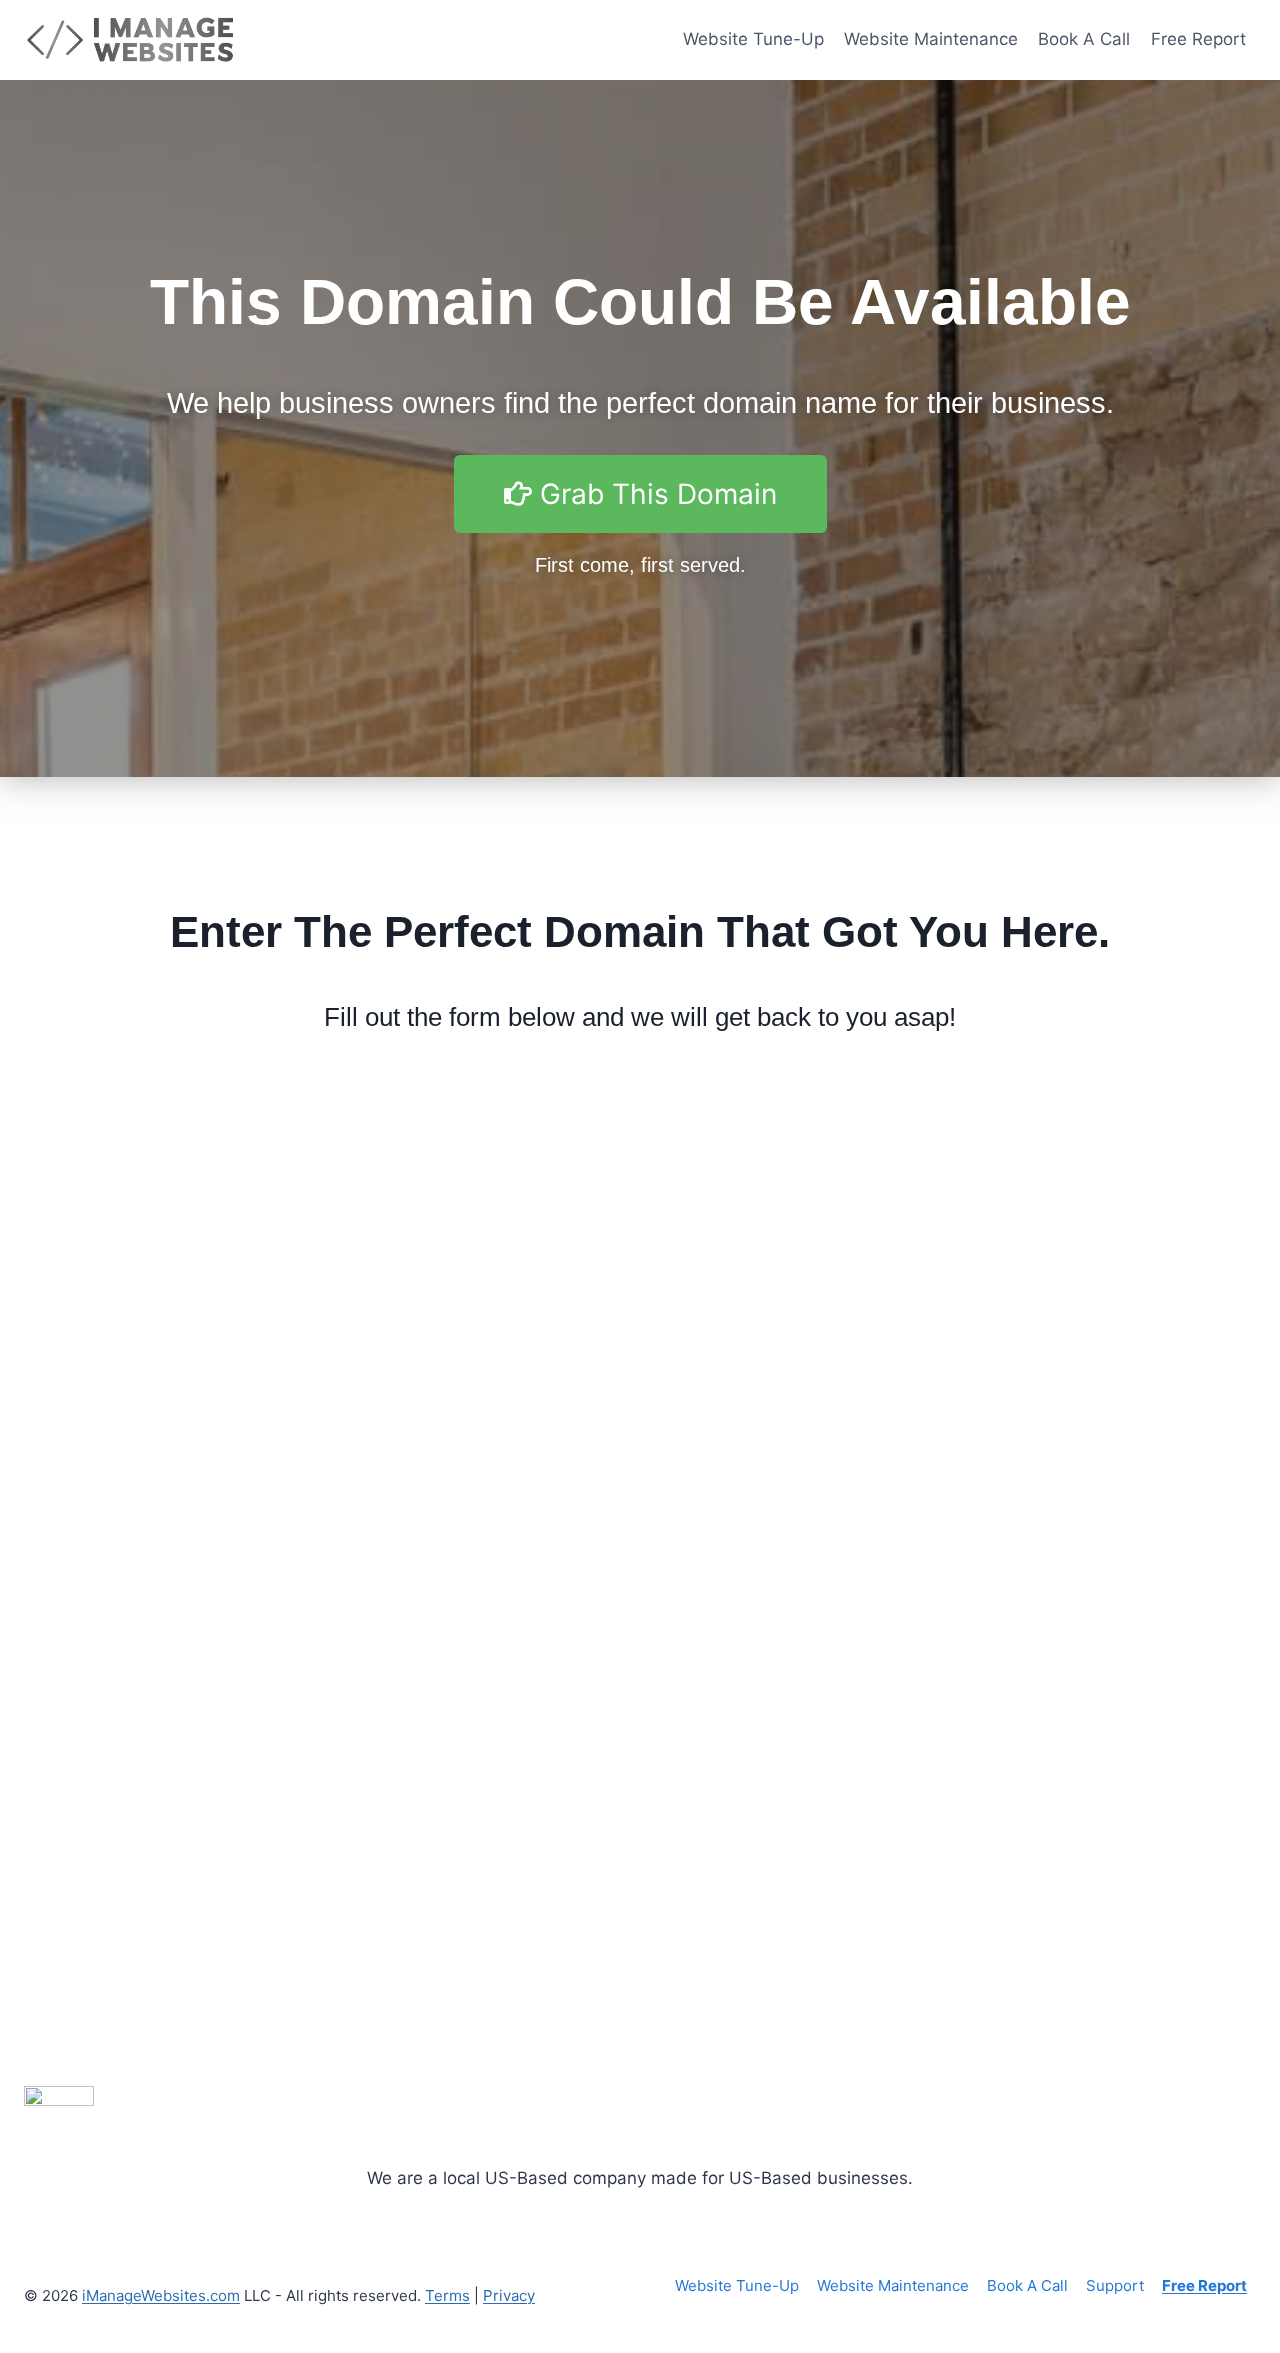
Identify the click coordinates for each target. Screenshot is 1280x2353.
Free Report (1198, 39)
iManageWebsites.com (161, 2295)
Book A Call (1084, 39)
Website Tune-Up (753, 39)
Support (1115, 2285)
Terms (447, 2295)
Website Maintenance (931, 39)
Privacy (509, 2295)
